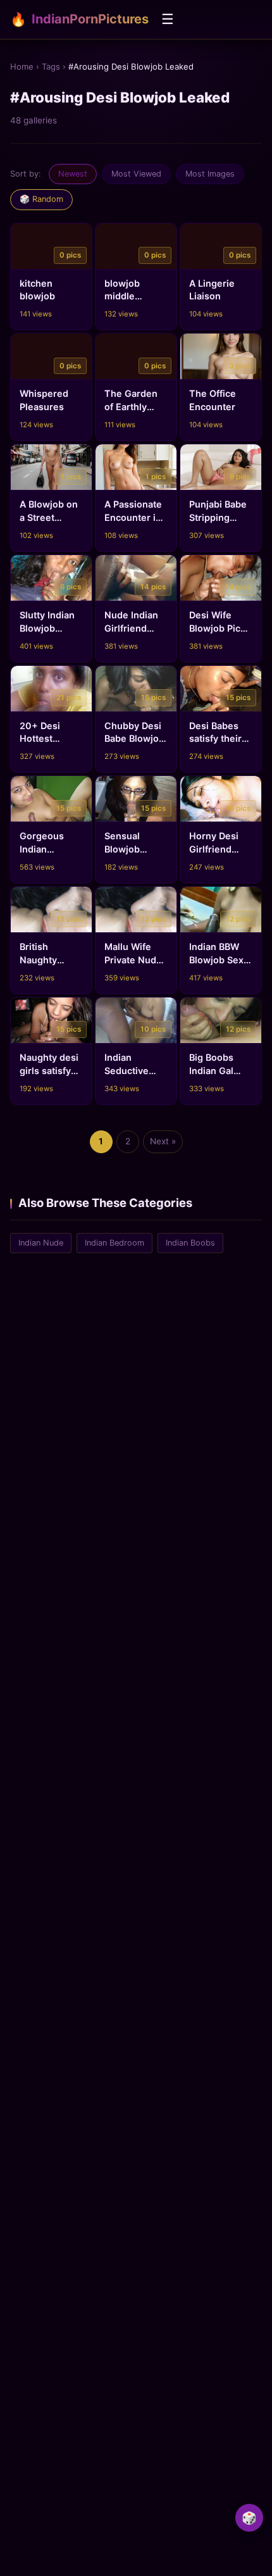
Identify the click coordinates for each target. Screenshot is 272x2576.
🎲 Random (41, 199)
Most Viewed (136, 174)
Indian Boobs (190, 1243)
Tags (51, 66)
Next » (163, 1141)
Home (22, 66)
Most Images (210, 174)
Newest (73, 174)
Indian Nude (41, 1243)
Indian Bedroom (114, 1243)
